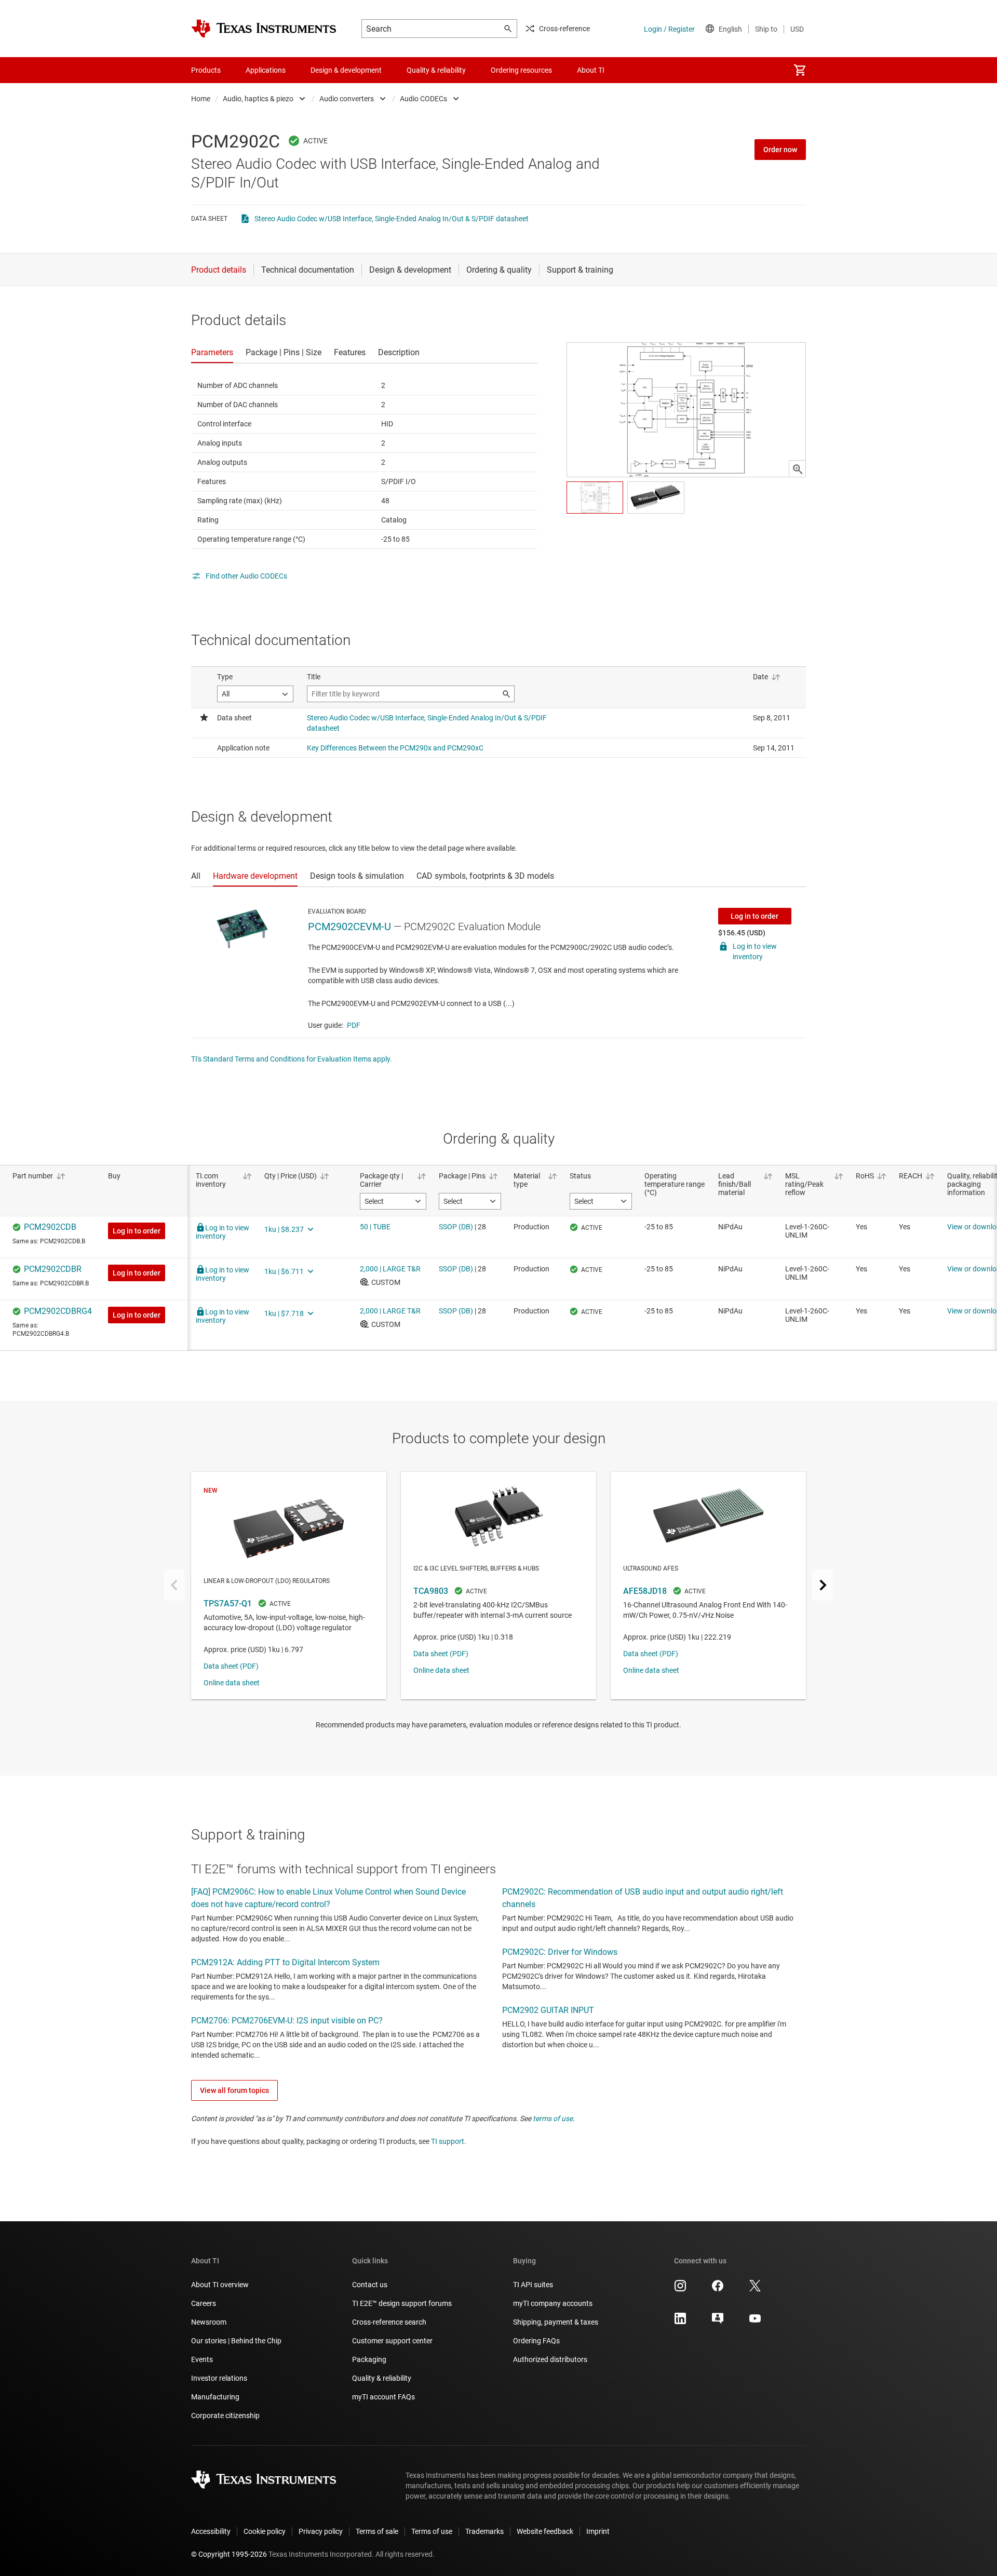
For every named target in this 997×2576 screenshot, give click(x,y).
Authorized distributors (550, 2359)
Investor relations (219, 2378)
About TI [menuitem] (591, 70)
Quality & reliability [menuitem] (436, 70)
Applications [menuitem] (266, 70)
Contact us (370, 2285)
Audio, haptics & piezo (258, 99)
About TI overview (220, 2285)
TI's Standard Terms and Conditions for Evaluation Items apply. (292, 1059)
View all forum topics (234, 2090)
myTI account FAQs (383, 2397)
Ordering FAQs (536, 2341)
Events (202, 2359)
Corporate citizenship (225, 2416)
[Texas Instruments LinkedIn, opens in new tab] (680, 2322)
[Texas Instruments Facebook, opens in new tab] (718, 2289)
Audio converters (347, 99)
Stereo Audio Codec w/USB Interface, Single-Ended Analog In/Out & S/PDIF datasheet (392, 219)
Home (201, 99)
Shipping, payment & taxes (556, 2322)
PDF (354, 1025)
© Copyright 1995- (229, 2554)
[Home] (264, 29)
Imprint (598, 2531)
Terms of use (432, 2531)
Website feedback (545, 2531)
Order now (780, 150)
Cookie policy (265, 2531)
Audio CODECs (423, 99)
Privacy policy (321, 2531)
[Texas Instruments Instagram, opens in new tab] (680, 2289)
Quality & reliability (382, 2378)
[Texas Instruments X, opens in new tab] (755, 2289)
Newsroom (209, 2322)
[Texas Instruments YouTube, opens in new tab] (755, 2322)
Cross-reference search (389, 2322)
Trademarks (484, 2531)
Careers (204, 2303)
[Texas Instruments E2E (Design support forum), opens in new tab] (718, 2322)
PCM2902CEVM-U (349, 927)
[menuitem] (800, 70)
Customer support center (392, 2341)
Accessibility (211, 2531)
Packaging (369, 2359)
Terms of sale (377, 2531)
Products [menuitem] (206, 70)
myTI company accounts (553, 2303)
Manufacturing (215, 2397)
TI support (448, 2141)
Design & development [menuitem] (346, 70)
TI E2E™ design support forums (402, 2303)
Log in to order (755, 916)
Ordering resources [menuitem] (521, 70)
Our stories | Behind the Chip (236, 2341)
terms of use (553, 2118)
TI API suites (533, 2285)
